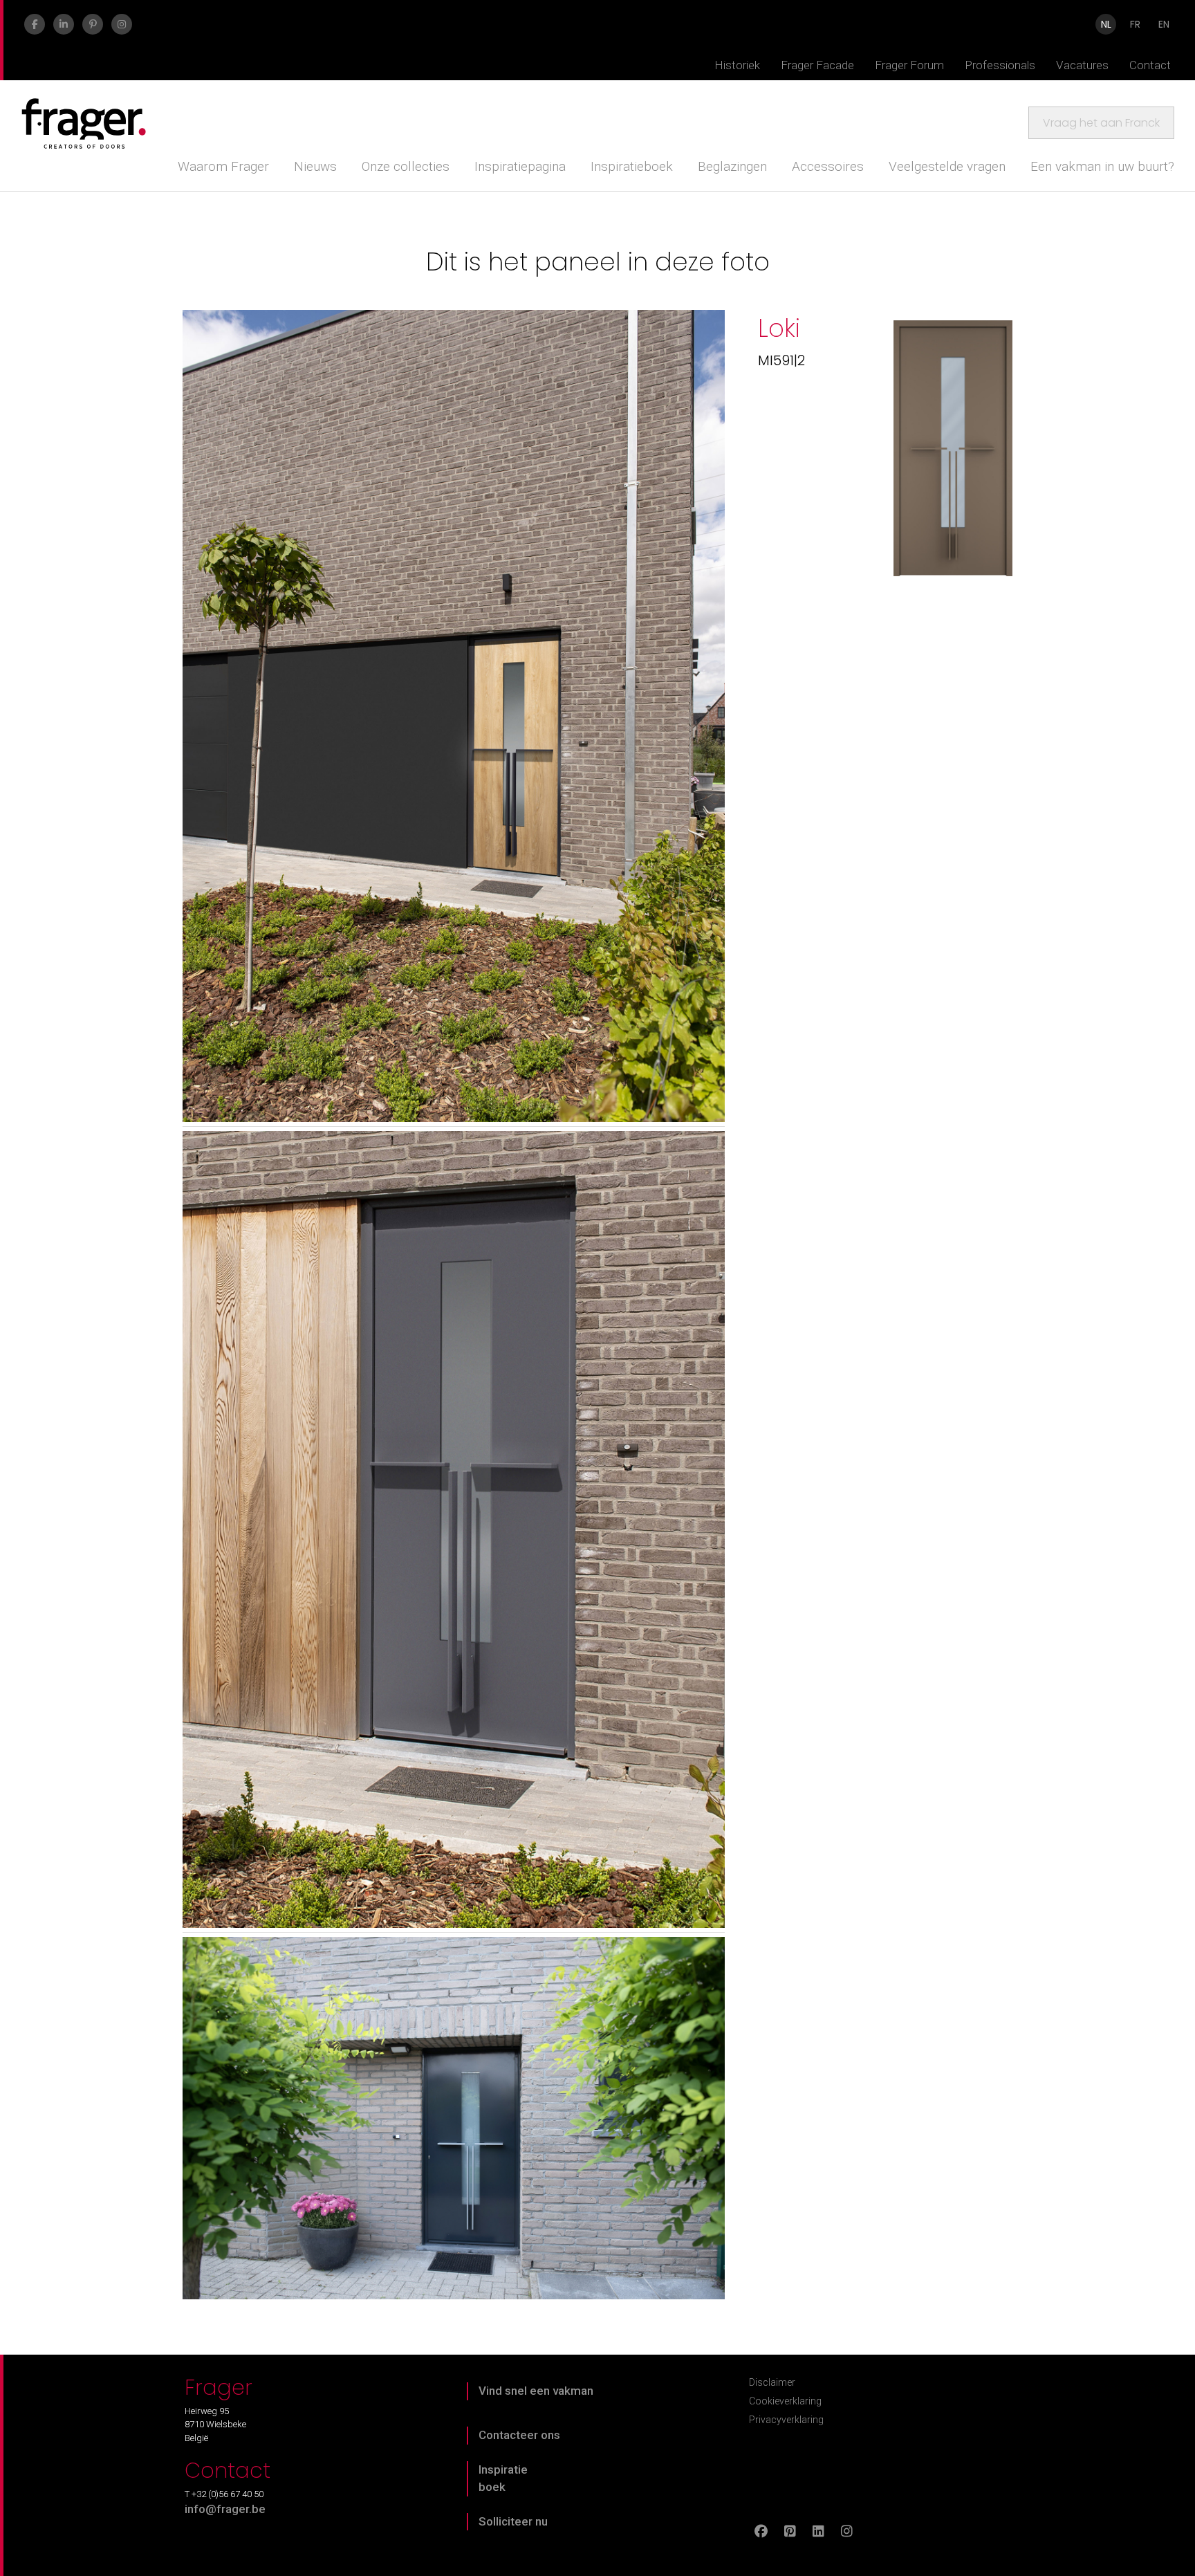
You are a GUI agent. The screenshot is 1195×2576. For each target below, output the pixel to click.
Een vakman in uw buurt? (1102, 166)
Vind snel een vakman (536, 2391)
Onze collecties (406, 166)
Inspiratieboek (632, 166)
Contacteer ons (519, 2435)
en (1164, 24)
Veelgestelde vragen (947, 166)
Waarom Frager (223, 166)
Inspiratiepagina (520, 166)
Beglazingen (732, 166)
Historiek (737, 65)
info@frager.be (225, 2509)
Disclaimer (772, 2382)
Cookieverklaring (785, 2401)
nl (1106, 24)
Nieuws (315, 166)
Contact (1150, 65)
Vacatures (1082, 65)
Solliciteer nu (513, 2521)
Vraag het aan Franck (1101, 123)
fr (1135, 24)
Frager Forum (909, 65)
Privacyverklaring (786, 2420)
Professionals (1000, 65)
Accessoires (828, 166)
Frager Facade (817, 65)
